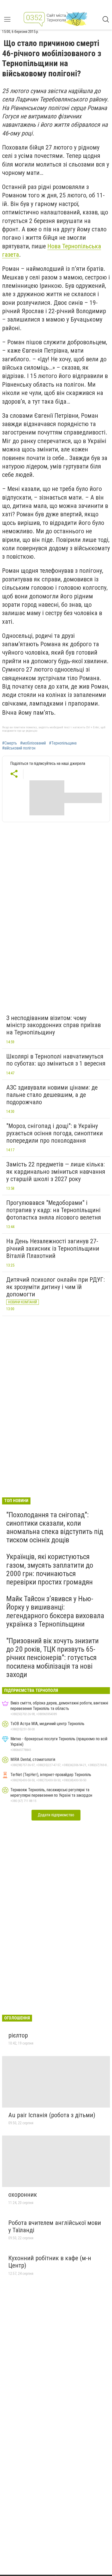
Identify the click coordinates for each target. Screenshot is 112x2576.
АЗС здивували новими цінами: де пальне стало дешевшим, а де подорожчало (52, 1095)
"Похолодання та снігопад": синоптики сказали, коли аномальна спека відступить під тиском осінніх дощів (55, 1527)
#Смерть (10, 743)
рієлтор (18, 2035)
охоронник (23, 2195)
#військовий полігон (19, 748)
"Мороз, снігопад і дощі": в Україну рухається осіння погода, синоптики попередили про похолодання (55, 1133)
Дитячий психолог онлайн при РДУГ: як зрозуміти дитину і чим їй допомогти (55, 1287)
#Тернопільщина (63, 743)
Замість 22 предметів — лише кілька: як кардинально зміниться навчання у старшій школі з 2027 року (56, 1172)
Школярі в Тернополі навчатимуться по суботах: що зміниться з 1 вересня (56, 1060)
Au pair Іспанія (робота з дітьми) (52, 2115)
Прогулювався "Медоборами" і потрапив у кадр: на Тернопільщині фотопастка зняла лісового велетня (54, 1210)
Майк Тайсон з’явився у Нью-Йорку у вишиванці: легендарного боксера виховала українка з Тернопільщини (55, 1611)
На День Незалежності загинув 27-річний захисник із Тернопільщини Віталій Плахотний (53, 1248)
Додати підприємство (56, 1815)
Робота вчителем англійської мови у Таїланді (55, 2226)
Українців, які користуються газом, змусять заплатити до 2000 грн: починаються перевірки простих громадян (50, 1569)
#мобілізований (33, 743)
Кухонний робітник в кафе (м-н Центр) (50, 2262)
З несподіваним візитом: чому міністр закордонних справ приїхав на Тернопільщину (54, 1025)
